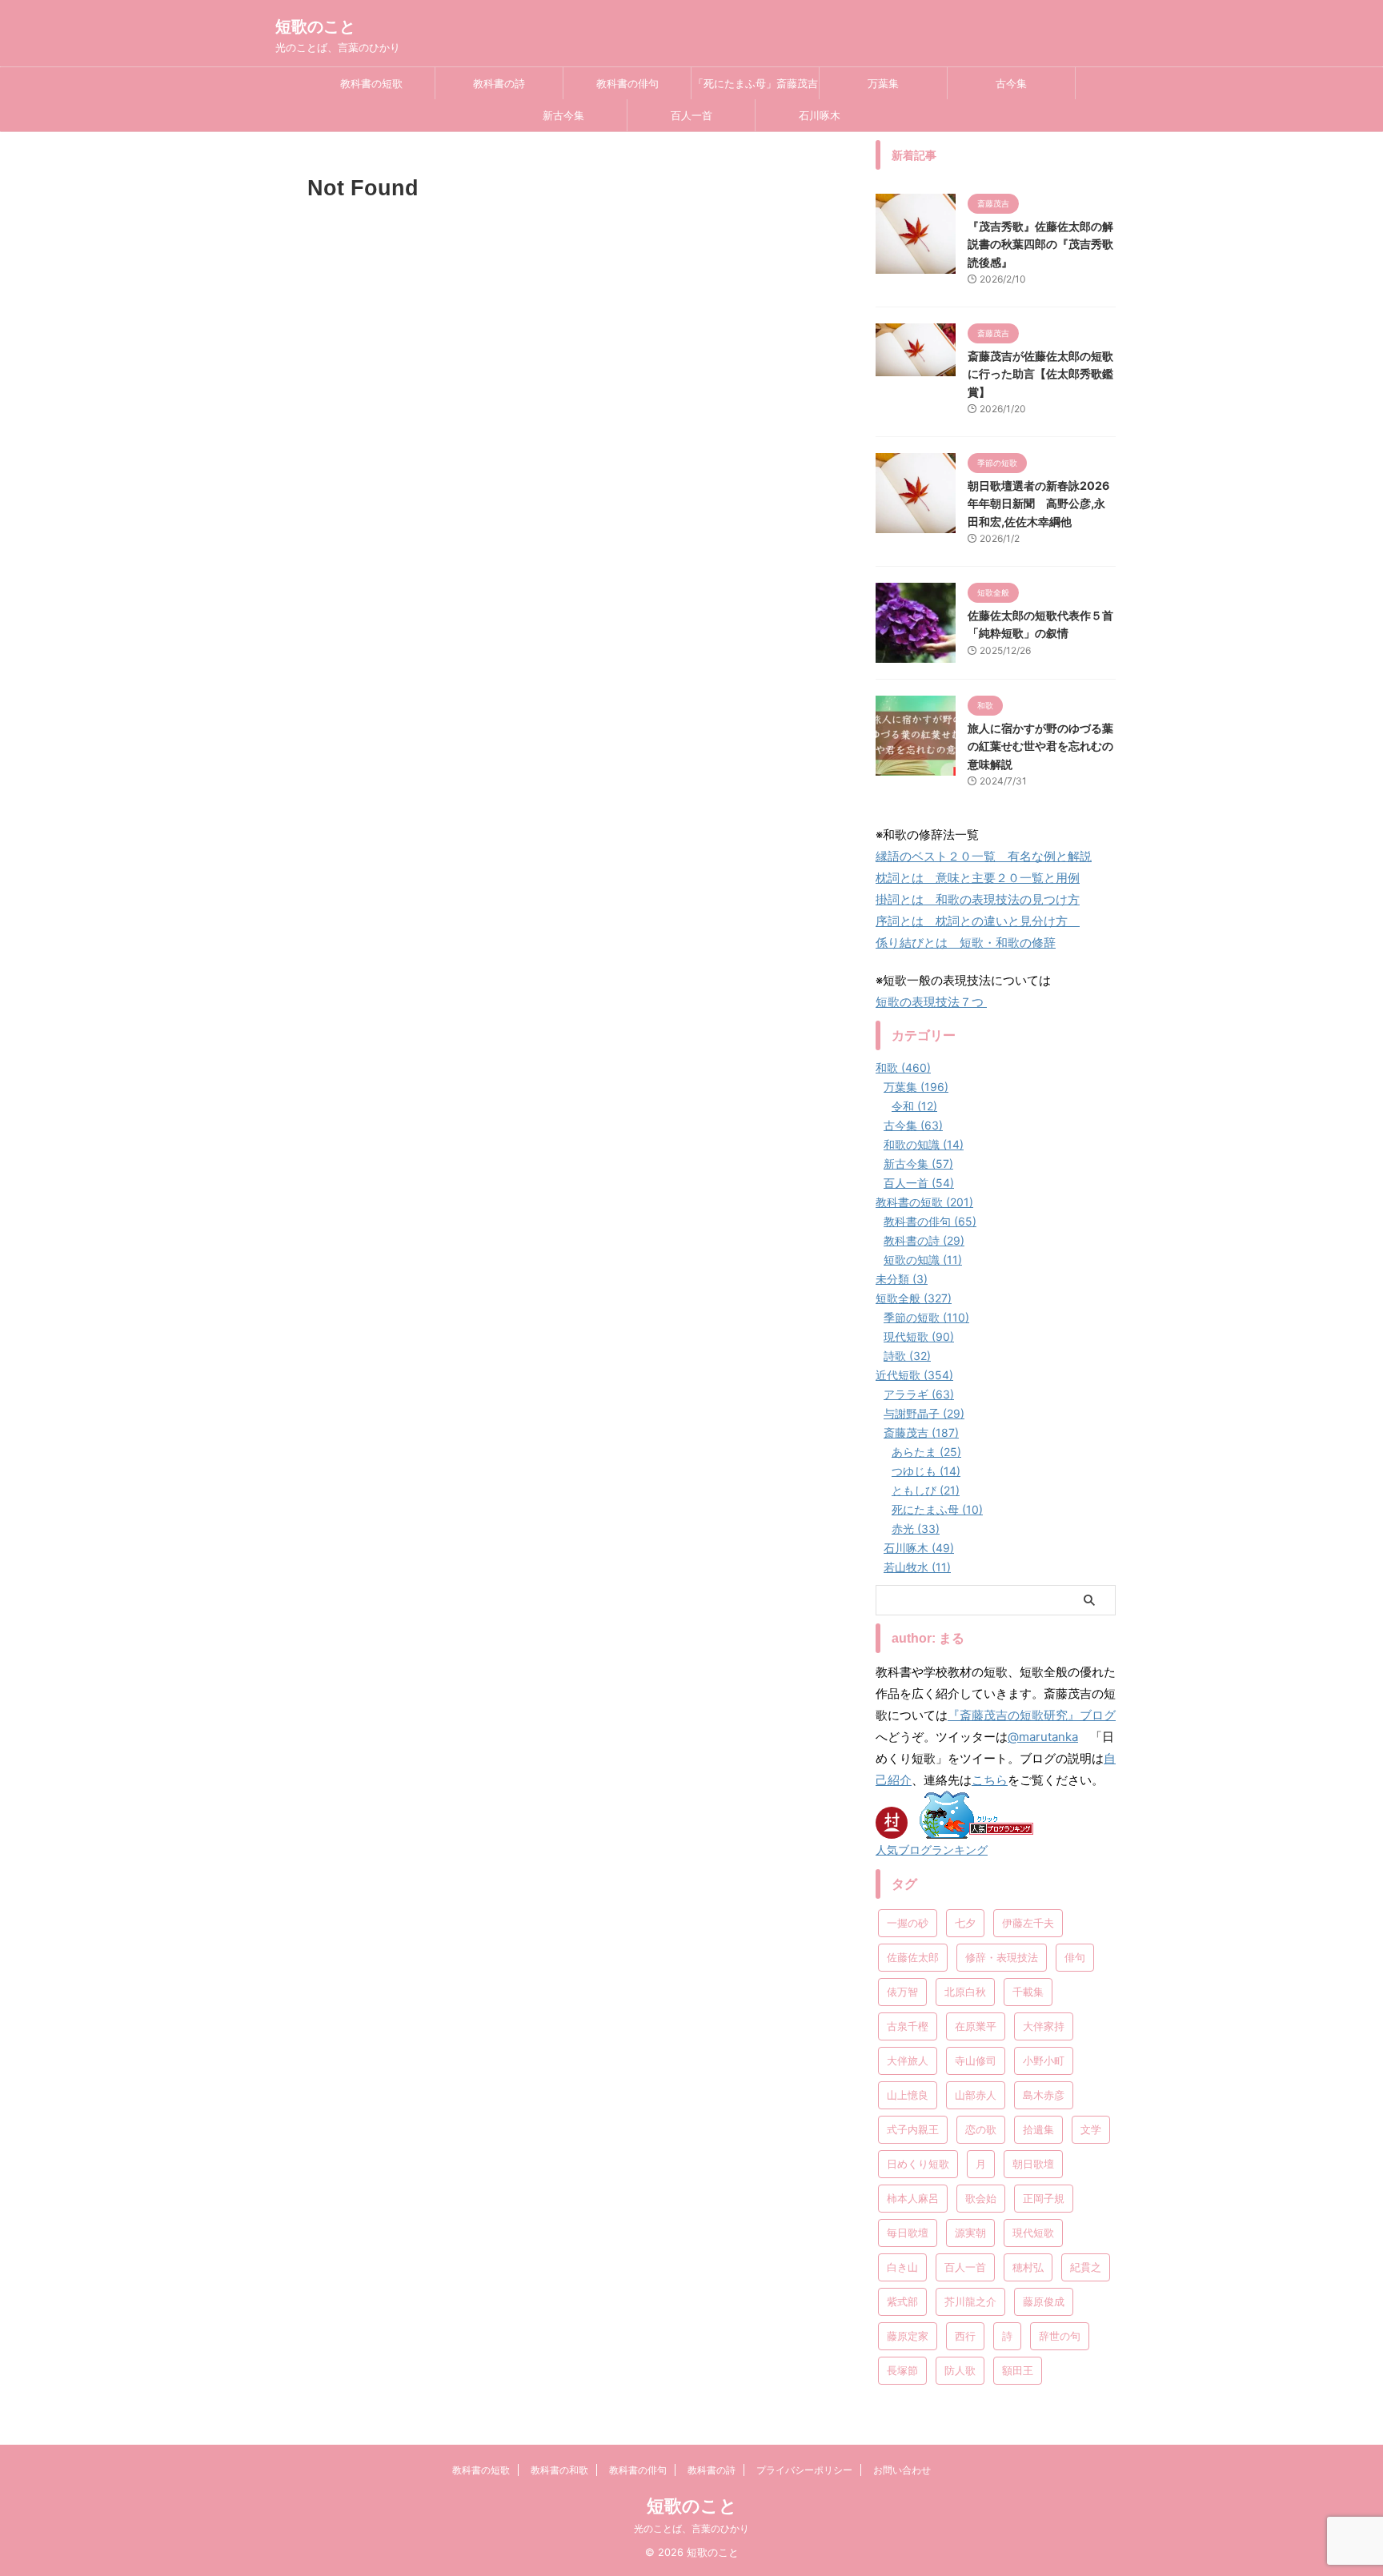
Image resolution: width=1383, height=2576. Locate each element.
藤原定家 (908, 2336)
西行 (965, 2336)
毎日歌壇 (908, 2233)
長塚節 (902, 2370)
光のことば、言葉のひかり (691, 2528)
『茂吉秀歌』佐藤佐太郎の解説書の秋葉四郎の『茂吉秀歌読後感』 (1040, 244)
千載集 (1028, 1992)
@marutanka (1043, 1737)
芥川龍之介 (970, 2301)
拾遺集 (1038, 2129)
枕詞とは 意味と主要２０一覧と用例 (978, 878)
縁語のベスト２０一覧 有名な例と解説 (984, 856)
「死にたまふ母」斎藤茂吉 (756, 83)
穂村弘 (1028, 2267)
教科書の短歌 (371, 83)
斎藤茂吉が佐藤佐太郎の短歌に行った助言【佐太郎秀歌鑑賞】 (1040, 374)
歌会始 (981, 2198)
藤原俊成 (1044, 2301)
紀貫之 (1086, 2267)
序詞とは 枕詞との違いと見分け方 (978, 921)
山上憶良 (908, 2095)
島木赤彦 (1044, 2095)
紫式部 (902, 2301)
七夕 (965, 1923)
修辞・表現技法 (1002, 1957)
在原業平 (976, 2026)
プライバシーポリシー (804, 2470)
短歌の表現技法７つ (931, 1002)
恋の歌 (981, 2129)
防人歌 (960, 2370)
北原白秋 (965, 1992)
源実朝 (970, 2233)
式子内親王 (913, 2129)
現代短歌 (1033, 2233)
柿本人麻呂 (913, 2198)
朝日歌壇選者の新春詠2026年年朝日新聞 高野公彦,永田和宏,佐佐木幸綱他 (1038, 504)
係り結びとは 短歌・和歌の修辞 (966, 943)
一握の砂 (908, 1923)
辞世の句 (1060, 2336)
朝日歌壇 (1033, 2164)
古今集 (1011, 83)
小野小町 (1044, 2060)
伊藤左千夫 (1028, 1923)
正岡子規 (1044, 2198)
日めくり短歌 (918, 2164)
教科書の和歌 (559, 2470)
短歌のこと (315, 26)
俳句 (1075, 1957)
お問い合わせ (902, 2470)
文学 (1091, 2129)
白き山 (902, 2267)
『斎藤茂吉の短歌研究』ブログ (1032, 1715)
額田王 (1018, 2370)
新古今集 (563, 115)
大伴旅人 (908, 2060)
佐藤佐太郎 (913, 1957)
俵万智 (902, 1992)
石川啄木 (820, 115)
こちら (990, 1780)
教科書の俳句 (627, 83)
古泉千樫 (908, 2026)
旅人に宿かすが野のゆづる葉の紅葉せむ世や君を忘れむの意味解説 (1040, 746)
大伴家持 (1044, 2026)
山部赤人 (976, 2095)
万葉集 (883, 83)
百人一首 (691, 115)
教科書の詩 (499, 83)
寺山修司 (976, 2060)
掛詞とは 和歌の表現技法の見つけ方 (978, 899)
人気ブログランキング (932, 1850)
